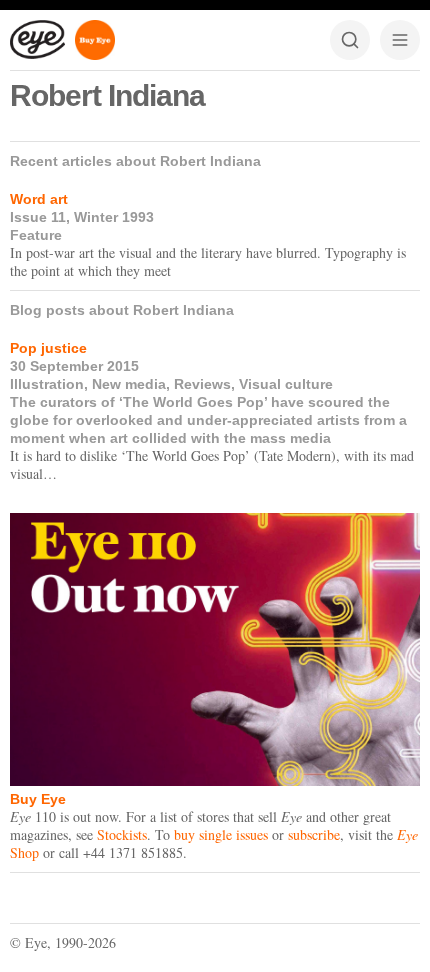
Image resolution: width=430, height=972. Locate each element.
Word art (39, 199)
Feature (36, 235)
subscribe (314, 834)
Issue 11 (38, 217)
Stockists (122, 834)
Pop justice (48, 348)
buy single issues (221, 834)
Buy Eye (38, 799)
